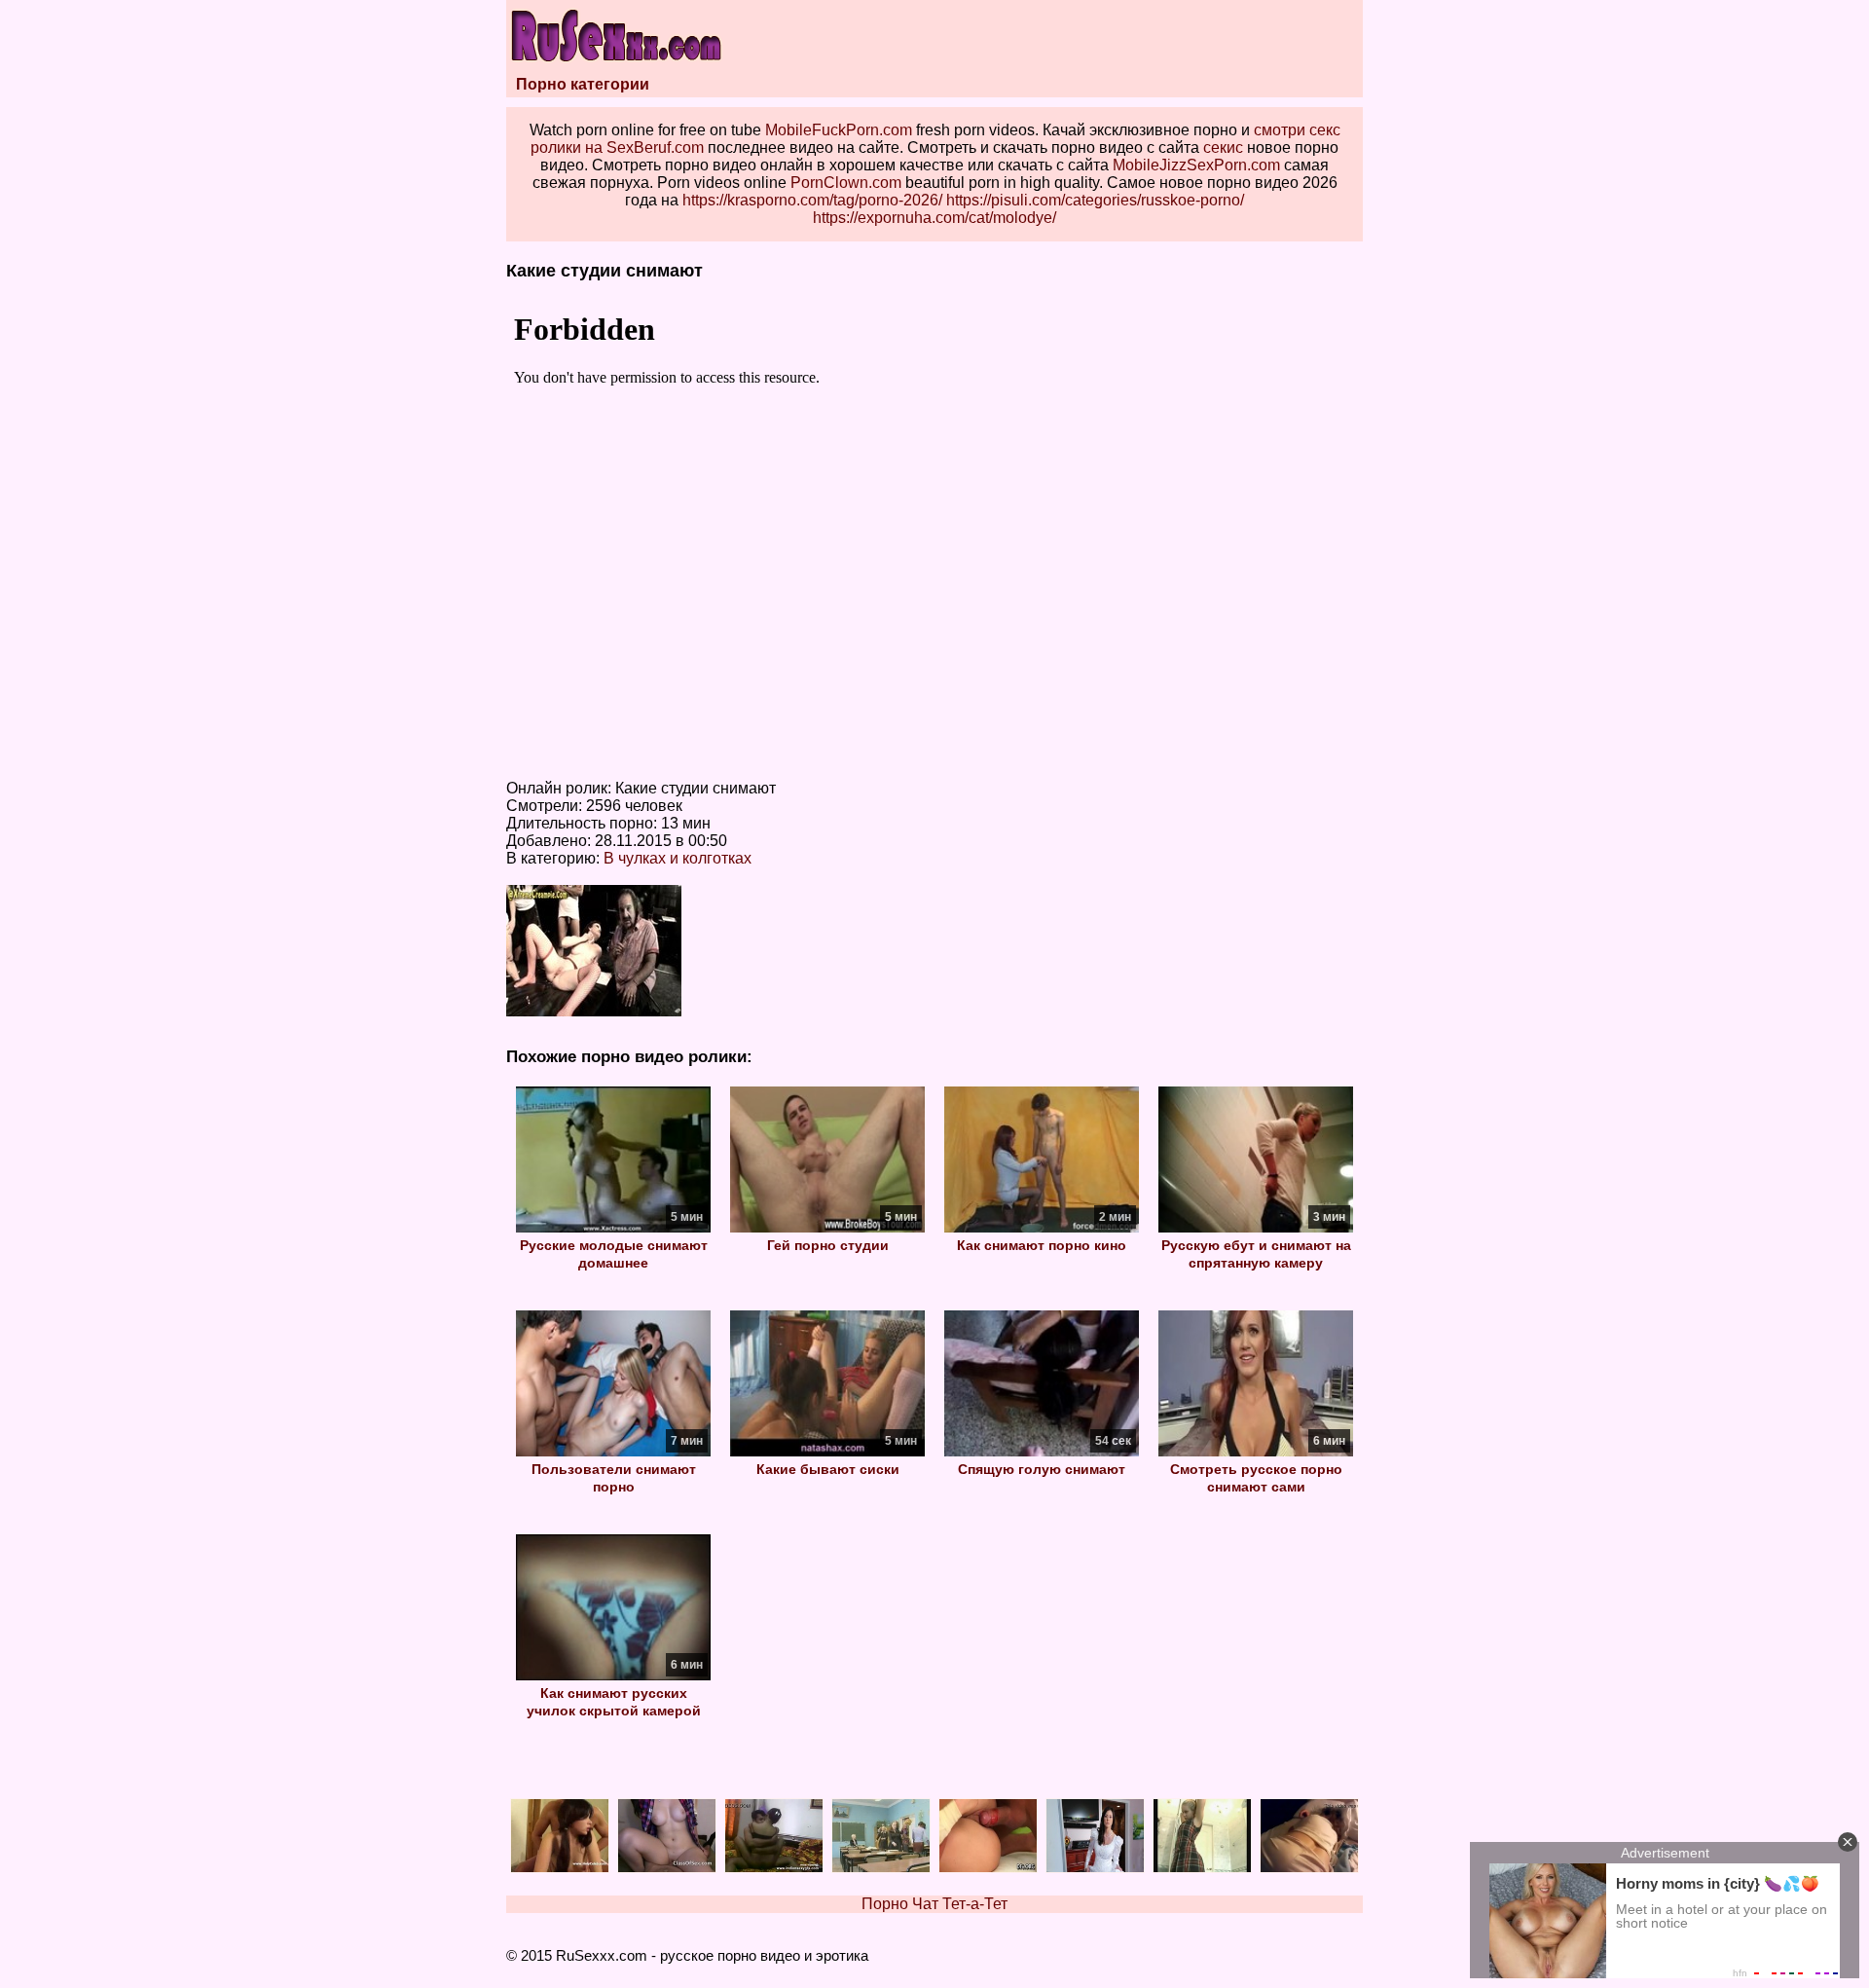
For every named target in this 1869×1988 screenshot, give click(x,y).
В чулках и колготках (678, 858)
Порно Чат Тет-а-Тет (934, 1904)
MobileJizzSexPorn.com (1196, 165)
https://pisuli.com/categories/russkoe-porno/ (1095, 200)
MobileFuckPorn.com (839, 130)
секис (1223, 147)
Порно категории (583, 84)
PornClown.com (846, 183)
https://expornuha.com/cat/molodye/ (934, 218)
